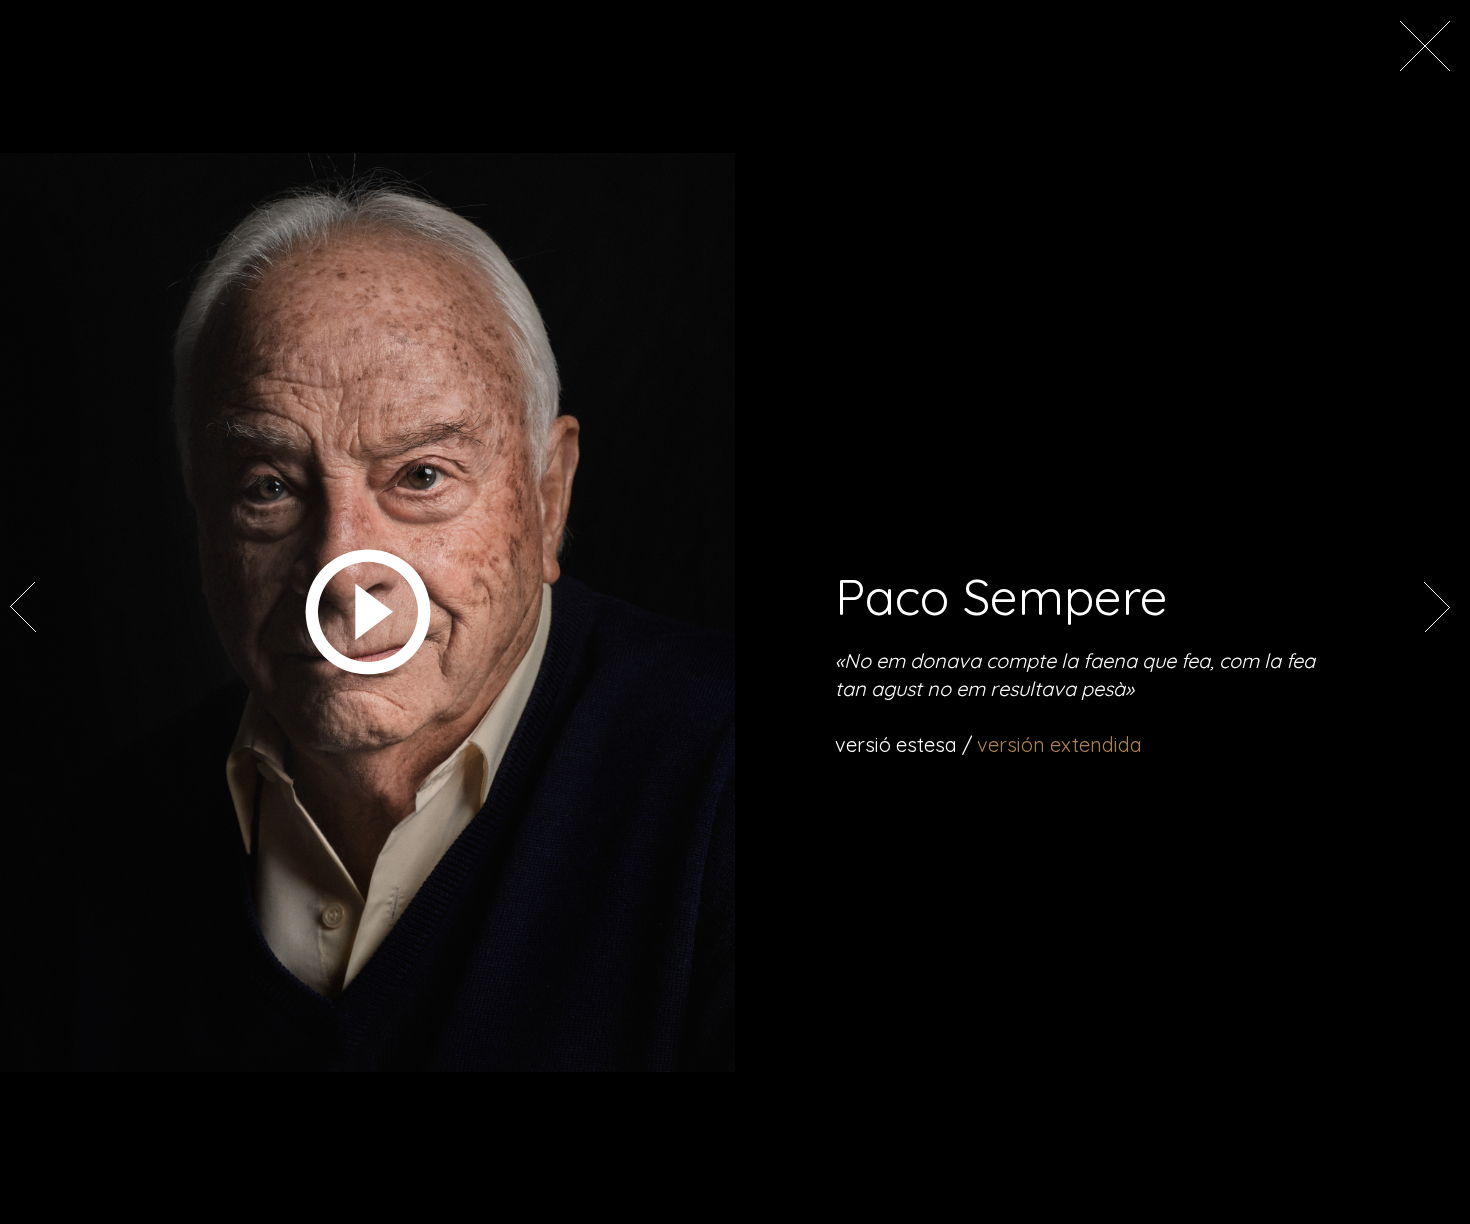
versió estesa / (988, 744)
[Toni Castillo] (1435, 627)
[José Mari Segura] (25, 627)
